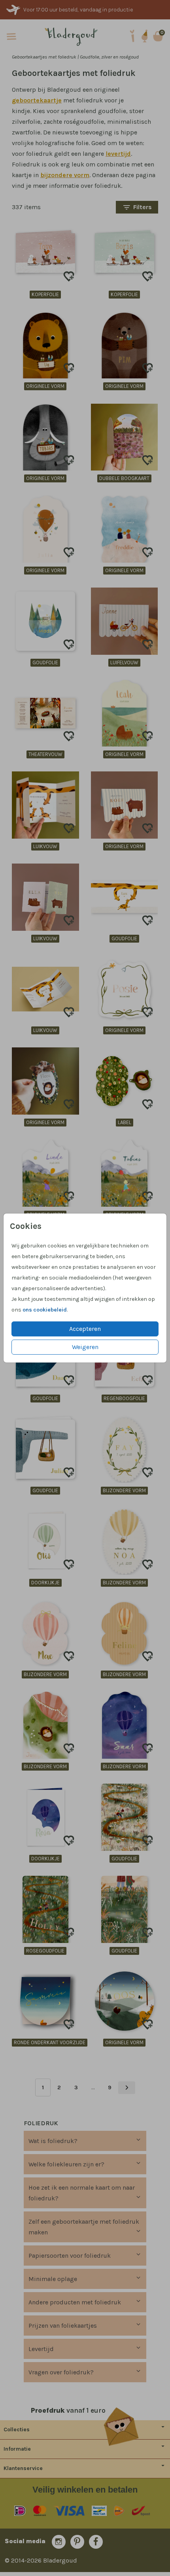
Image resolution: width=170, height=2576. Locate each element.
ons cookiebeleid (45, 1310)
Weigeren (85, 1347)
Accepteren (85, 1329)
